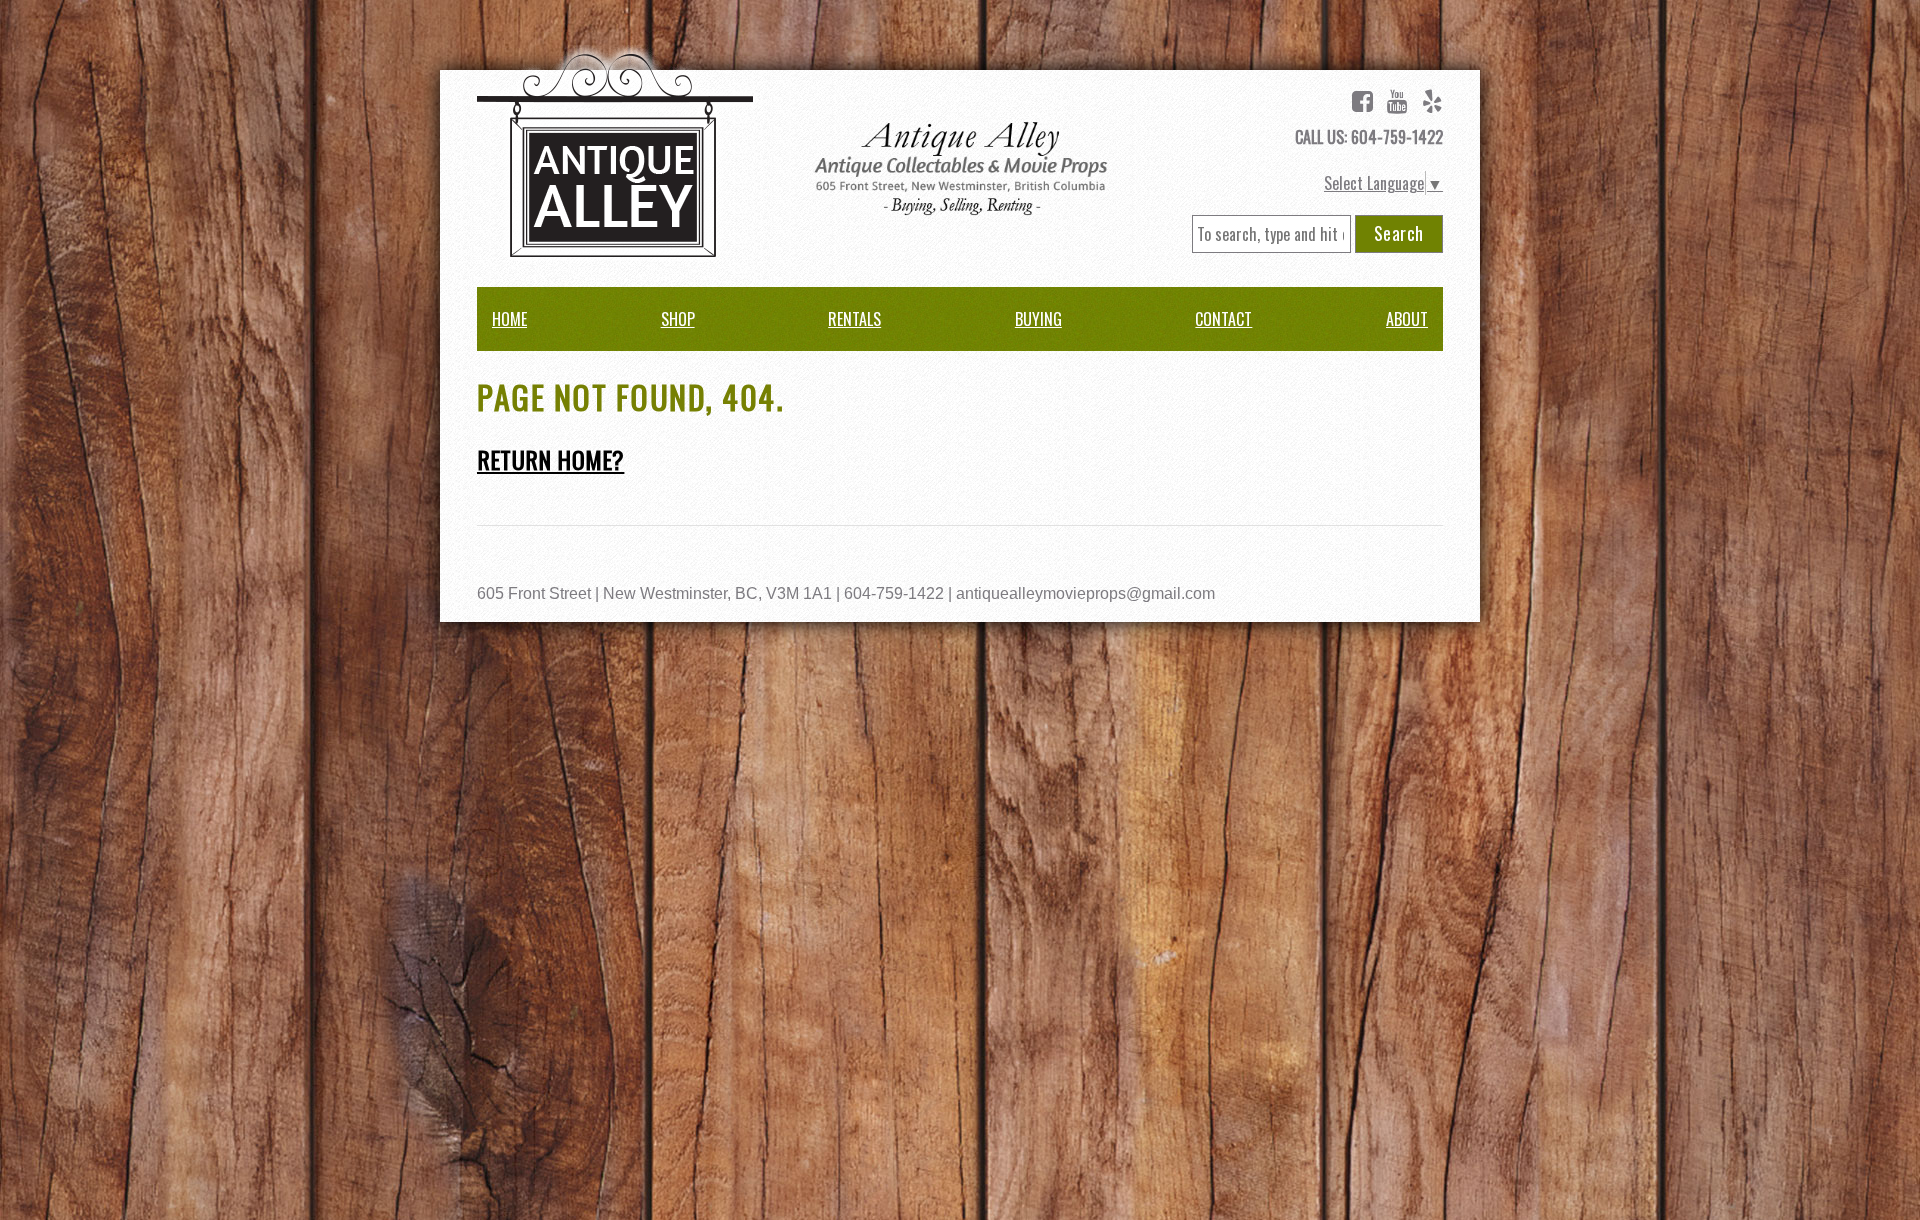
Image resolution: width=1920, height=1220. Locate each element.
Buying (1038, 319)
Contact (1223, 319)
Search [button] (1399, 233)
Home (509, 319)
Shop (678, 319)
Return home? (550, 459)
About (1407, 319)
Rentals (854, 319)
